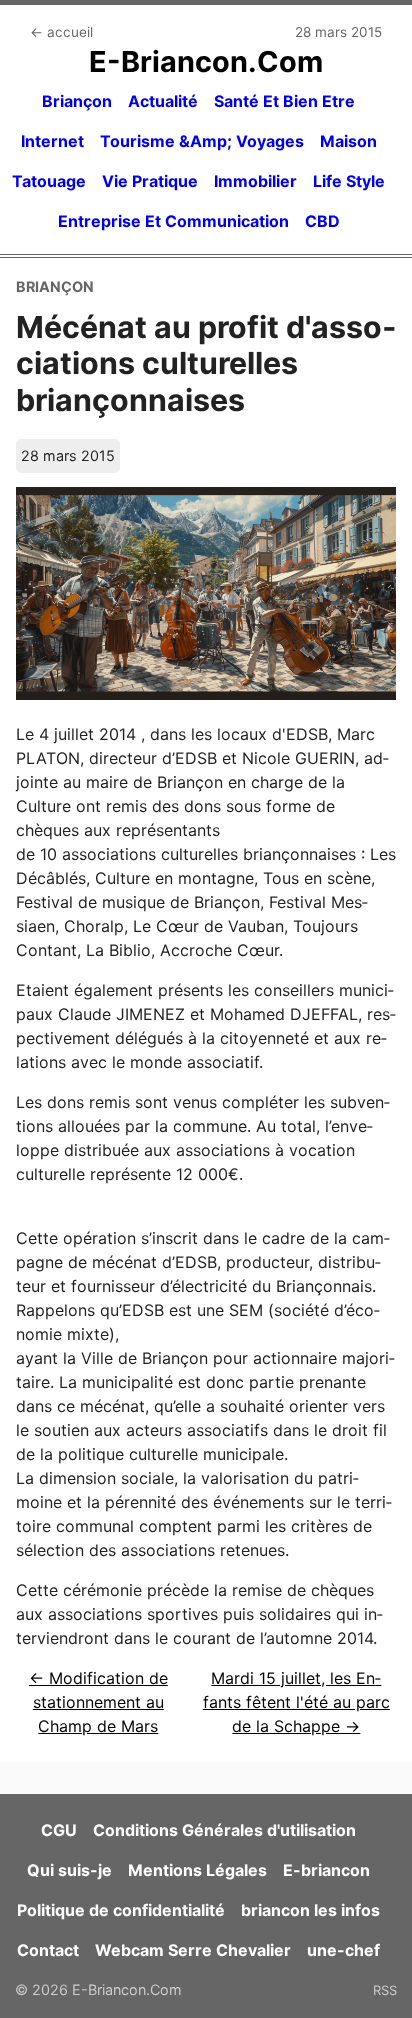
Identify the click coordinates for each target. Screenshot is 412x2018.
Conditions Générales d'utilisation (224, 1830)
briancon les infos (310, 1910)
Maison (348, 141)
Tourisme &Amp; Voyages (202, 141)
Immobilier (255, 181)
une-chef (343, 1950)
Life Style (349, 181)
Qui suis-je (69, 1870)
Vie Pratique (150, 181)
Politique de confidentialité (121, 1910)
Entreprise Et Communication (173, 221)
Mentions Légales (197, 1870)
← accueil (61, 32)
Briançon (77, 101)
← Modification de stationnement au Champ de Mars (98, 1702)
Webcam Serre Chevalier (193, 1950)
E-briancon (326, 1870)
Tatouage (49, 181)
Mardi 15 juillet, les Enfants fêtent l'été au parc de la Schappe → (296, 1702)
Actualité (163, 101)
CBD (322, 221)
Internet (52, 141)
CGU (59, 1830)
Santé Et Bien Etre (284, 101)
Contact (48, 1950)
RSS (385, 1990)
